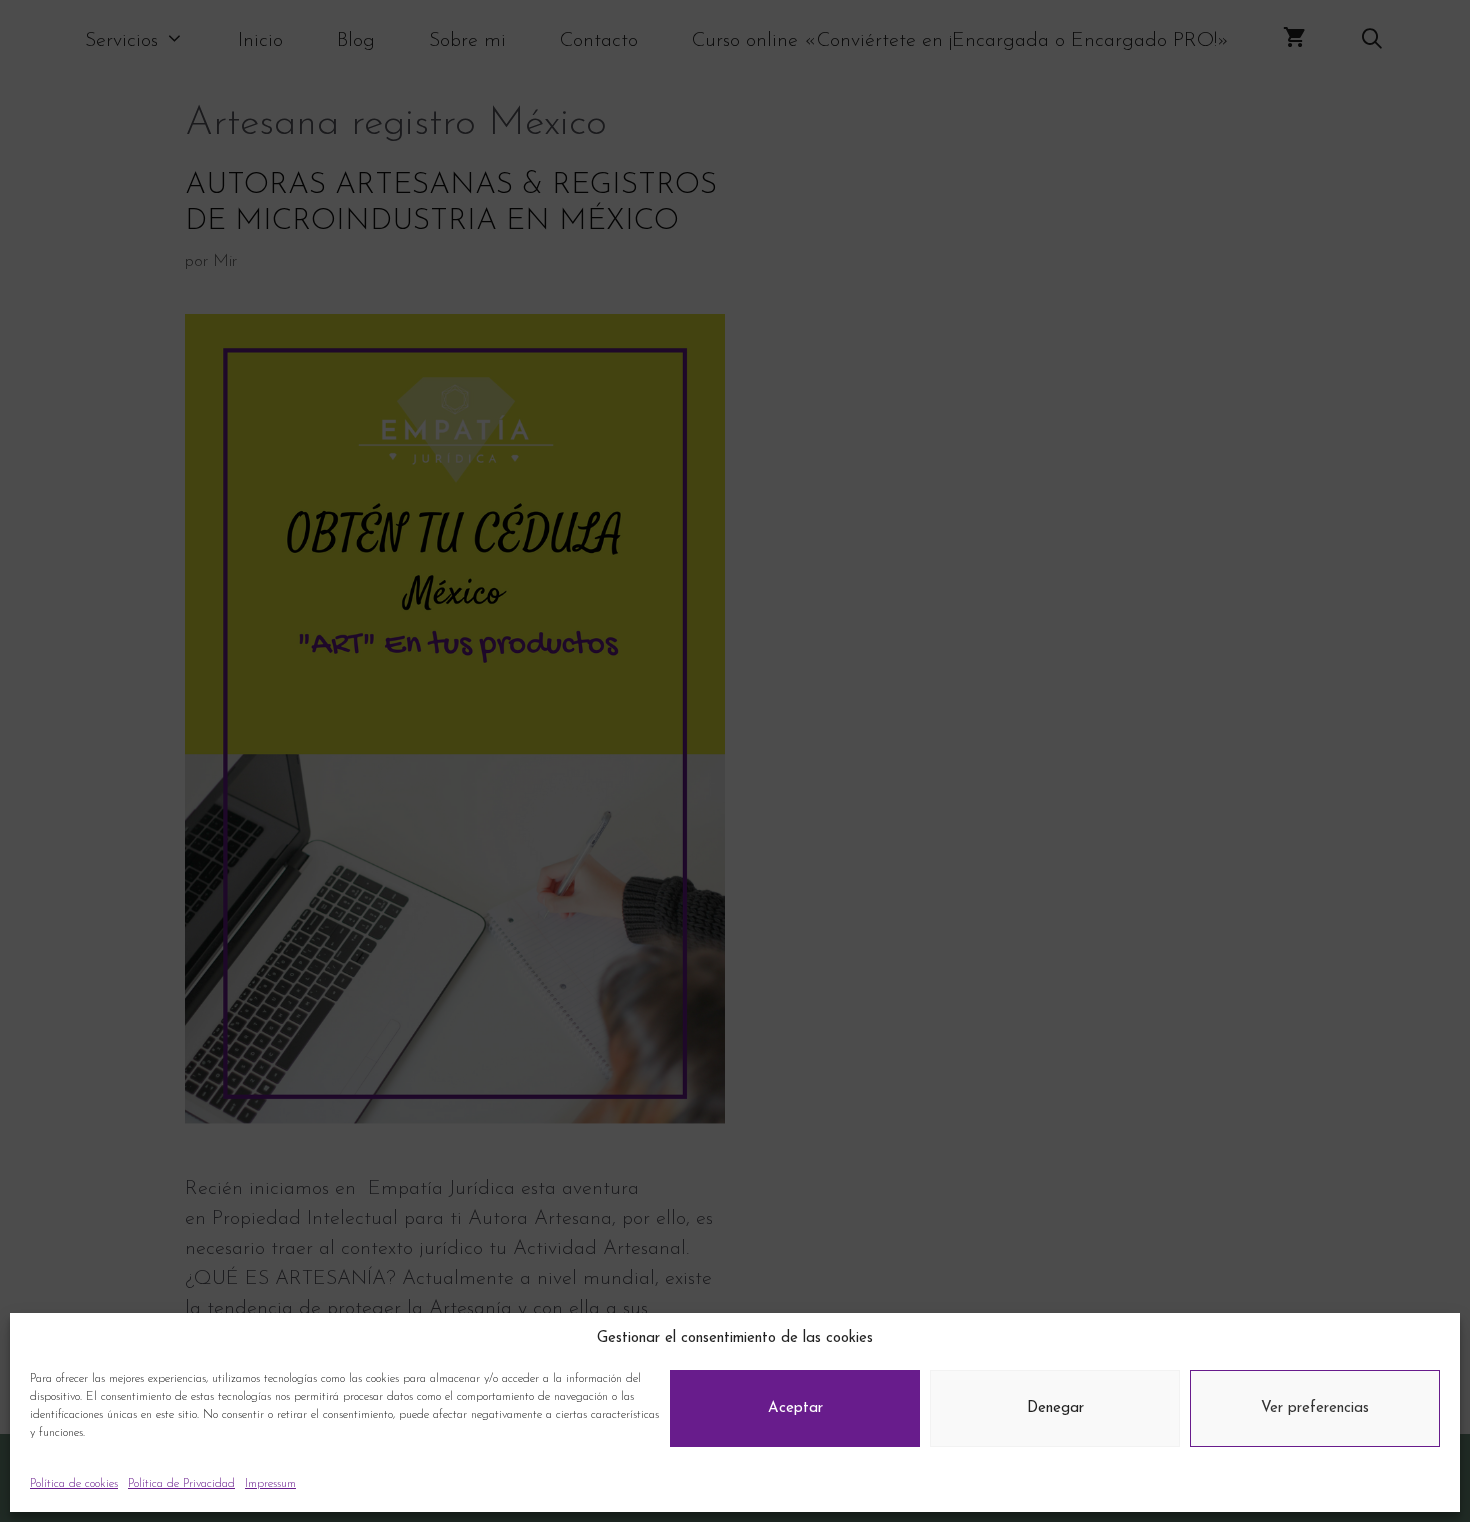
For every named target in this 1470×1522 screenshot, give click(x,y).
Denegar (1055, 1408)
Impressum (270, 1484)
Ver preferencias (1315, 1408)
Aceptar (795, 1408)
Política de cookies (74, 1484)
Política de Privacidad (181, 1484)
